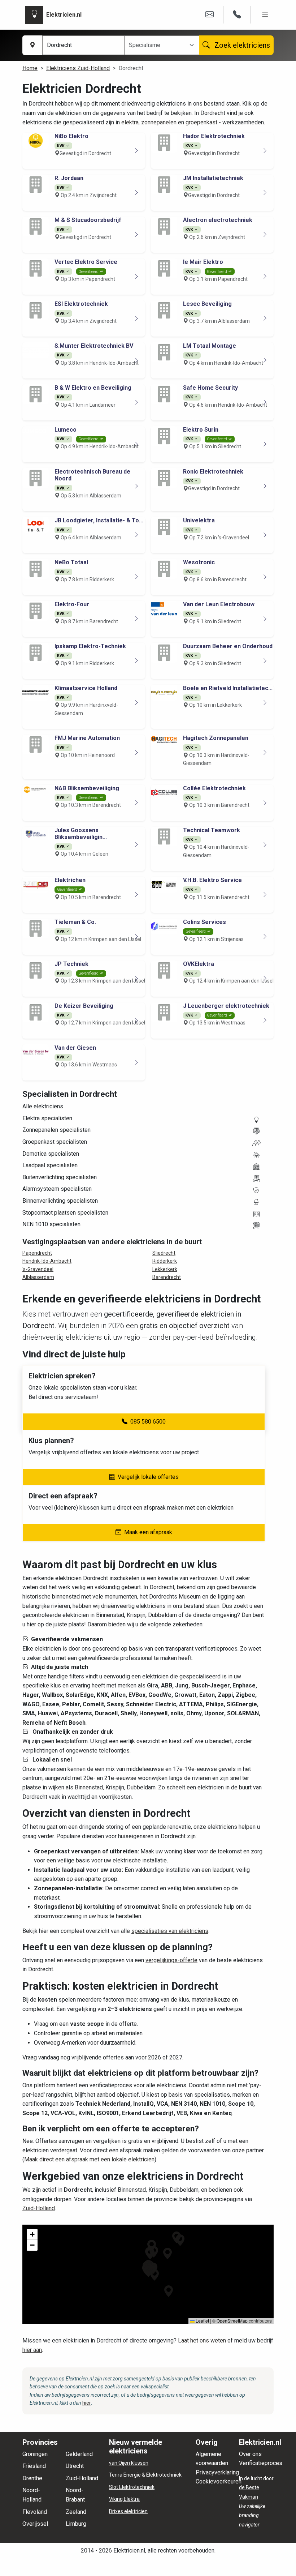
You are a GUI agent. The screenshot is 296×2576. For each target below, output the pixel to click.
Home (30, 68)
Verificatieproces (261, 2463)
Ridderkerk (165, 1261)
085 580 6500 (148, 1422)
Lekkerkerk (165, 1269)
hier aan (32, 2350)
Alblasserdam (38, 1277)
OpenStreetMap (232, 2321)
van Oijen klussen (129, 2463)
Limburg (76, 2524)
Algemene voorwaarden (212, 2459)
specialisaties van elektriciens (170, 1931)
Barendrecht (167, 1277)
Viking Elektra (124, 2499)
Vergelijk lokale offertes (148, 1477)
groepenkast (201, 122)
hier (87, 2403)
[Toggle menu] (265, 15)
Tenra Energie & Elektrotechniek (145, 2475)
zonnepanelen (159, 122)
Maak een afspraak (148, 1532)
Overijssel (35, 2524)
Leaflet (202, 2321)
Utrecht (75, 2466)
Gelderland (79, 2454)
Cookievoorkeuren (219, 2481)
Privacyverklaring (217, 2472)
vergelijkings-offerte (171, 1960)
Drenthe (32, 2478)
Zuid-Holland (39, 2208)
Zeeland (76, 2512)
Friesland (34, 2466)
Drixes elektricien (128, 2511)
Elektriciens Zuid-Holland (78, 68)
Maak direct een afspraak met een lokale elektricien (89, 2159)
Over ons (250, 2454)
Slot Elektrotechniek (132, 2487)
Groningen (35, 2454)
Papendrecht (37, 1253)
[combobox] (157, 45)
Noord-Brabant (75, 2495)
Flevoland (35, 2512)
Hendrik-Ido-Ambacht (47, 1261)
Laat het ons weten (202, 2340)
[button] (167, 2254)
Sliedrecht (164, 1253)
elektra (130, 122)
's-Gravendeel (38, 1269)
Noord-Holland (32, 2495)
